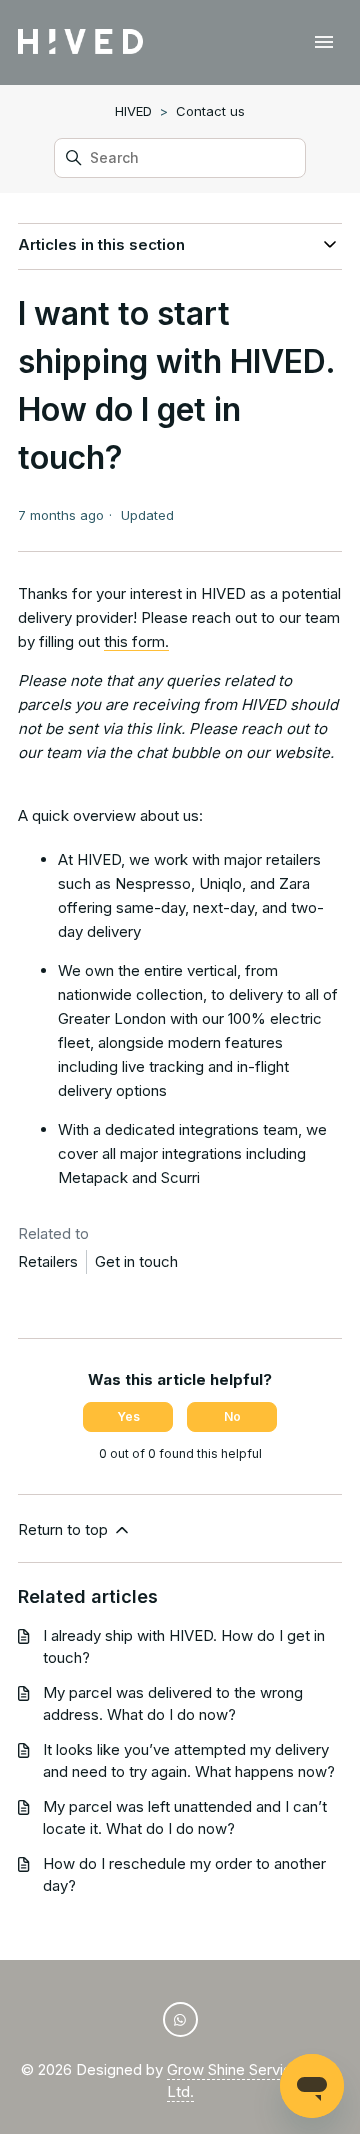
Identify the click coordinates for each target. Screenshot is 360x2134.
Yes (128, 1416)
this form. (136, 641)
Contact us (210, 111)
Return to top (65, 1529)
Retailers (48, 1261)
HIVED (133, 111)
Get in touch (136, 1261)
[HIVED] (80, 42)
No (232, 1416)
